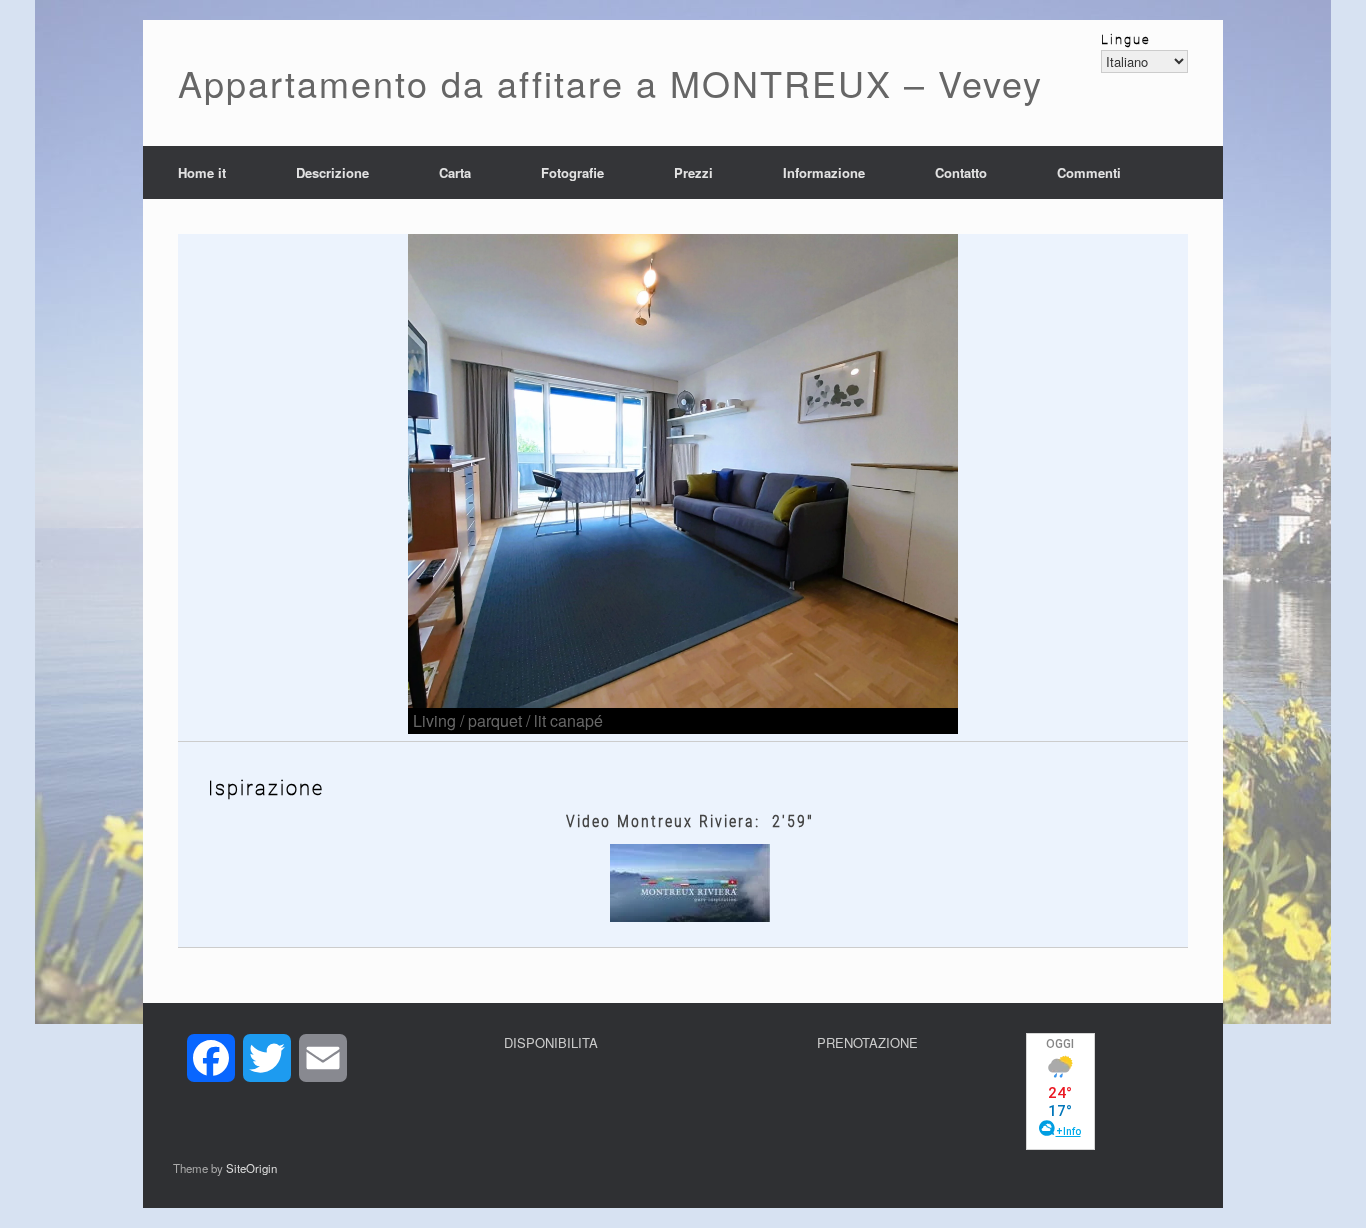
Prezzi (693, 172)
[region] (683, 484)
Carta (455, 172)
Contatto (961, 172)
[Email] (323, 1058)
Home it (202, 172)
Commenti (1089, 172)
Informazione (824, 172)
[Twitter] (267, 1058)
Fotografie (572, 172)
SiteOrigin (251, 1168)
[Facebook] (211, 1058)
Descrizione (332, 172)
